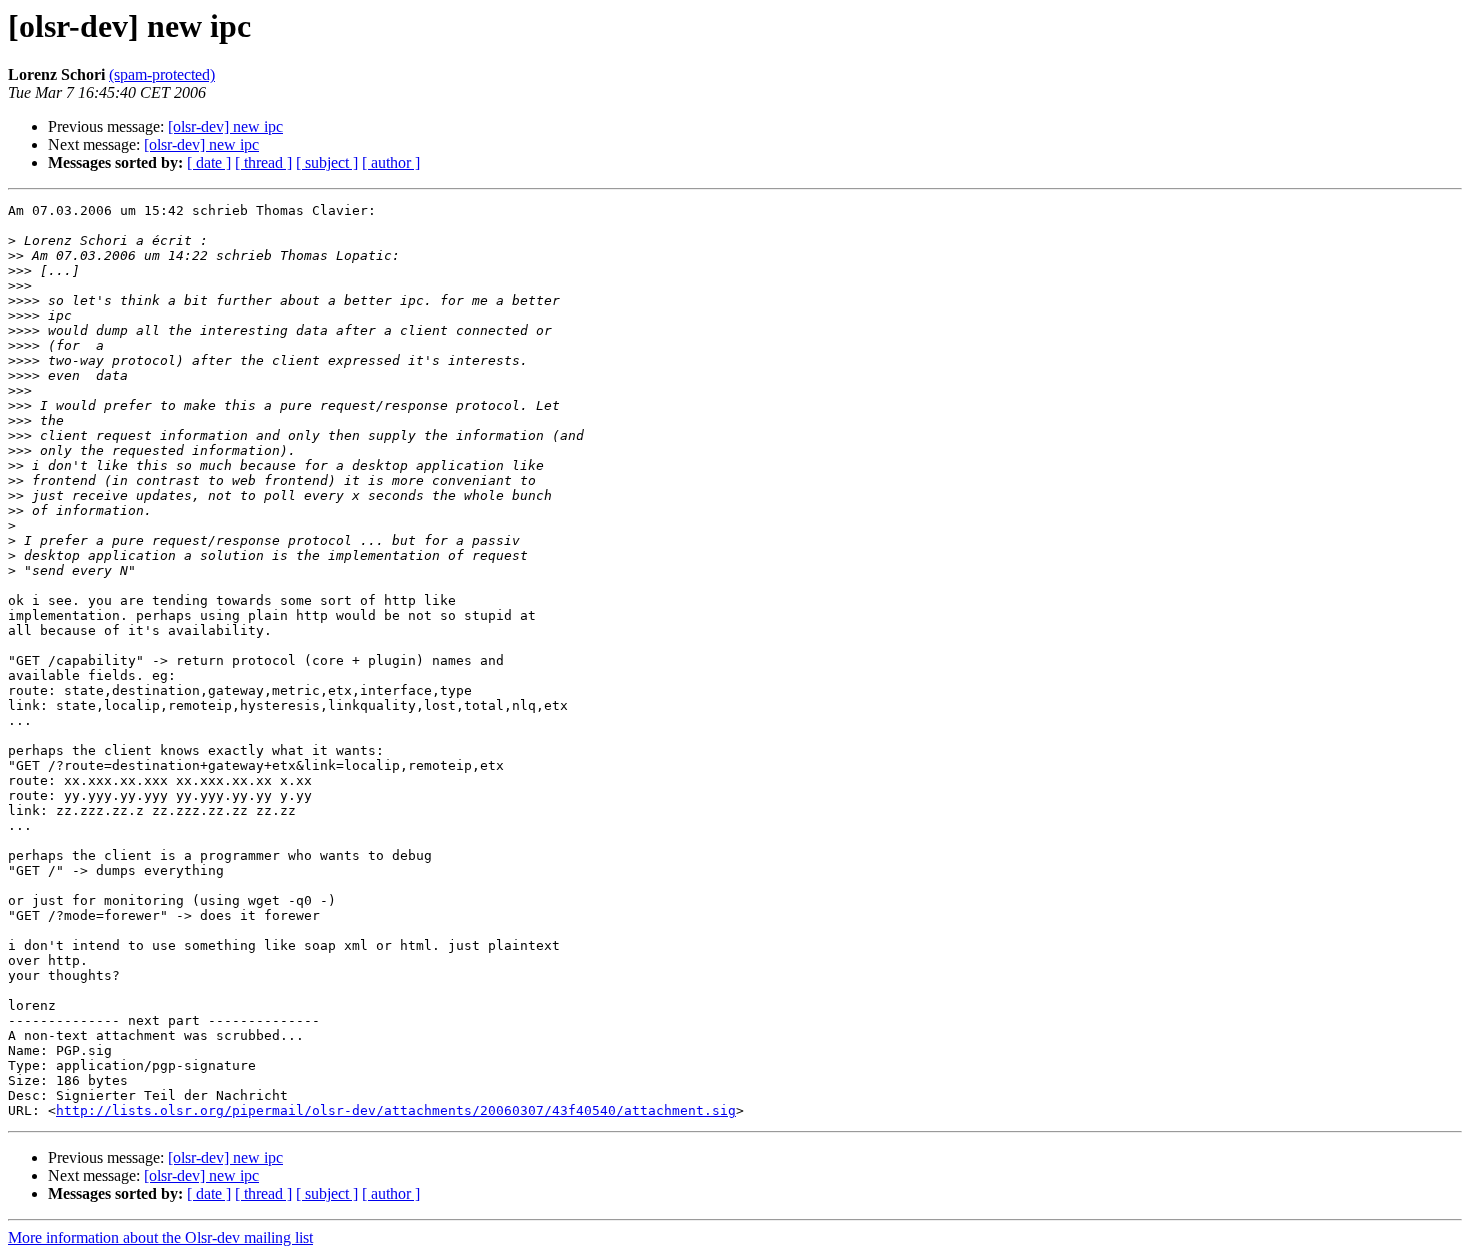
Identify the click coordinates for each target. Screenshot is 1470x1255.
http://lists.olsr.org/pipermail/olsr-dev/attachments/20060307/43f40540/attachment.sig (396, 1110)
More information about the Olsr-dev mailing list (160, 1237)
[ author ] (391, 162)
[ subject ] (327, 162)
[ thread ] (263, 162)
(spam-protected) (162, 74)
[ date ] (209, 162)
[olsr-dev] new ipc (225, 126)
